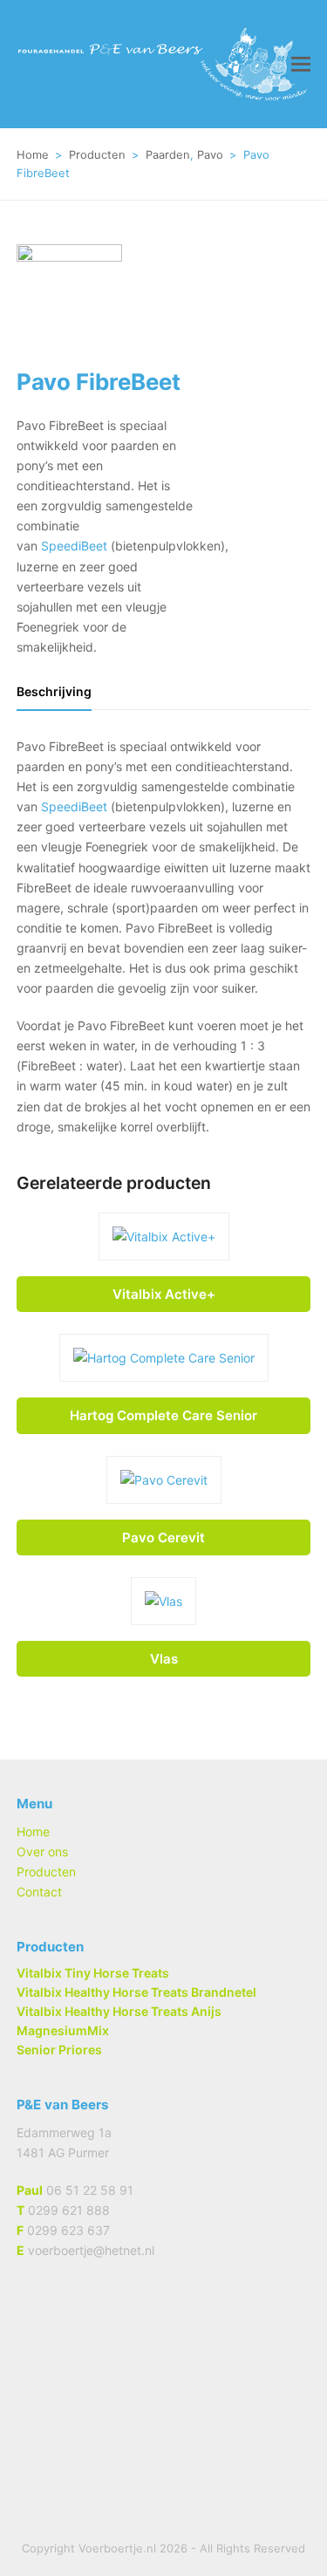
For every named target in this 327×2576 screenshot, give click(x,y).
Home (33, 1831)
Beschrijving (54, 691)
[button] (301, 64)
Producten (46, 1872)
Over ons (42, 1852)
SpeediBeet (74, 546)
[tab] (54, 692)
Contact (39, 1892)
